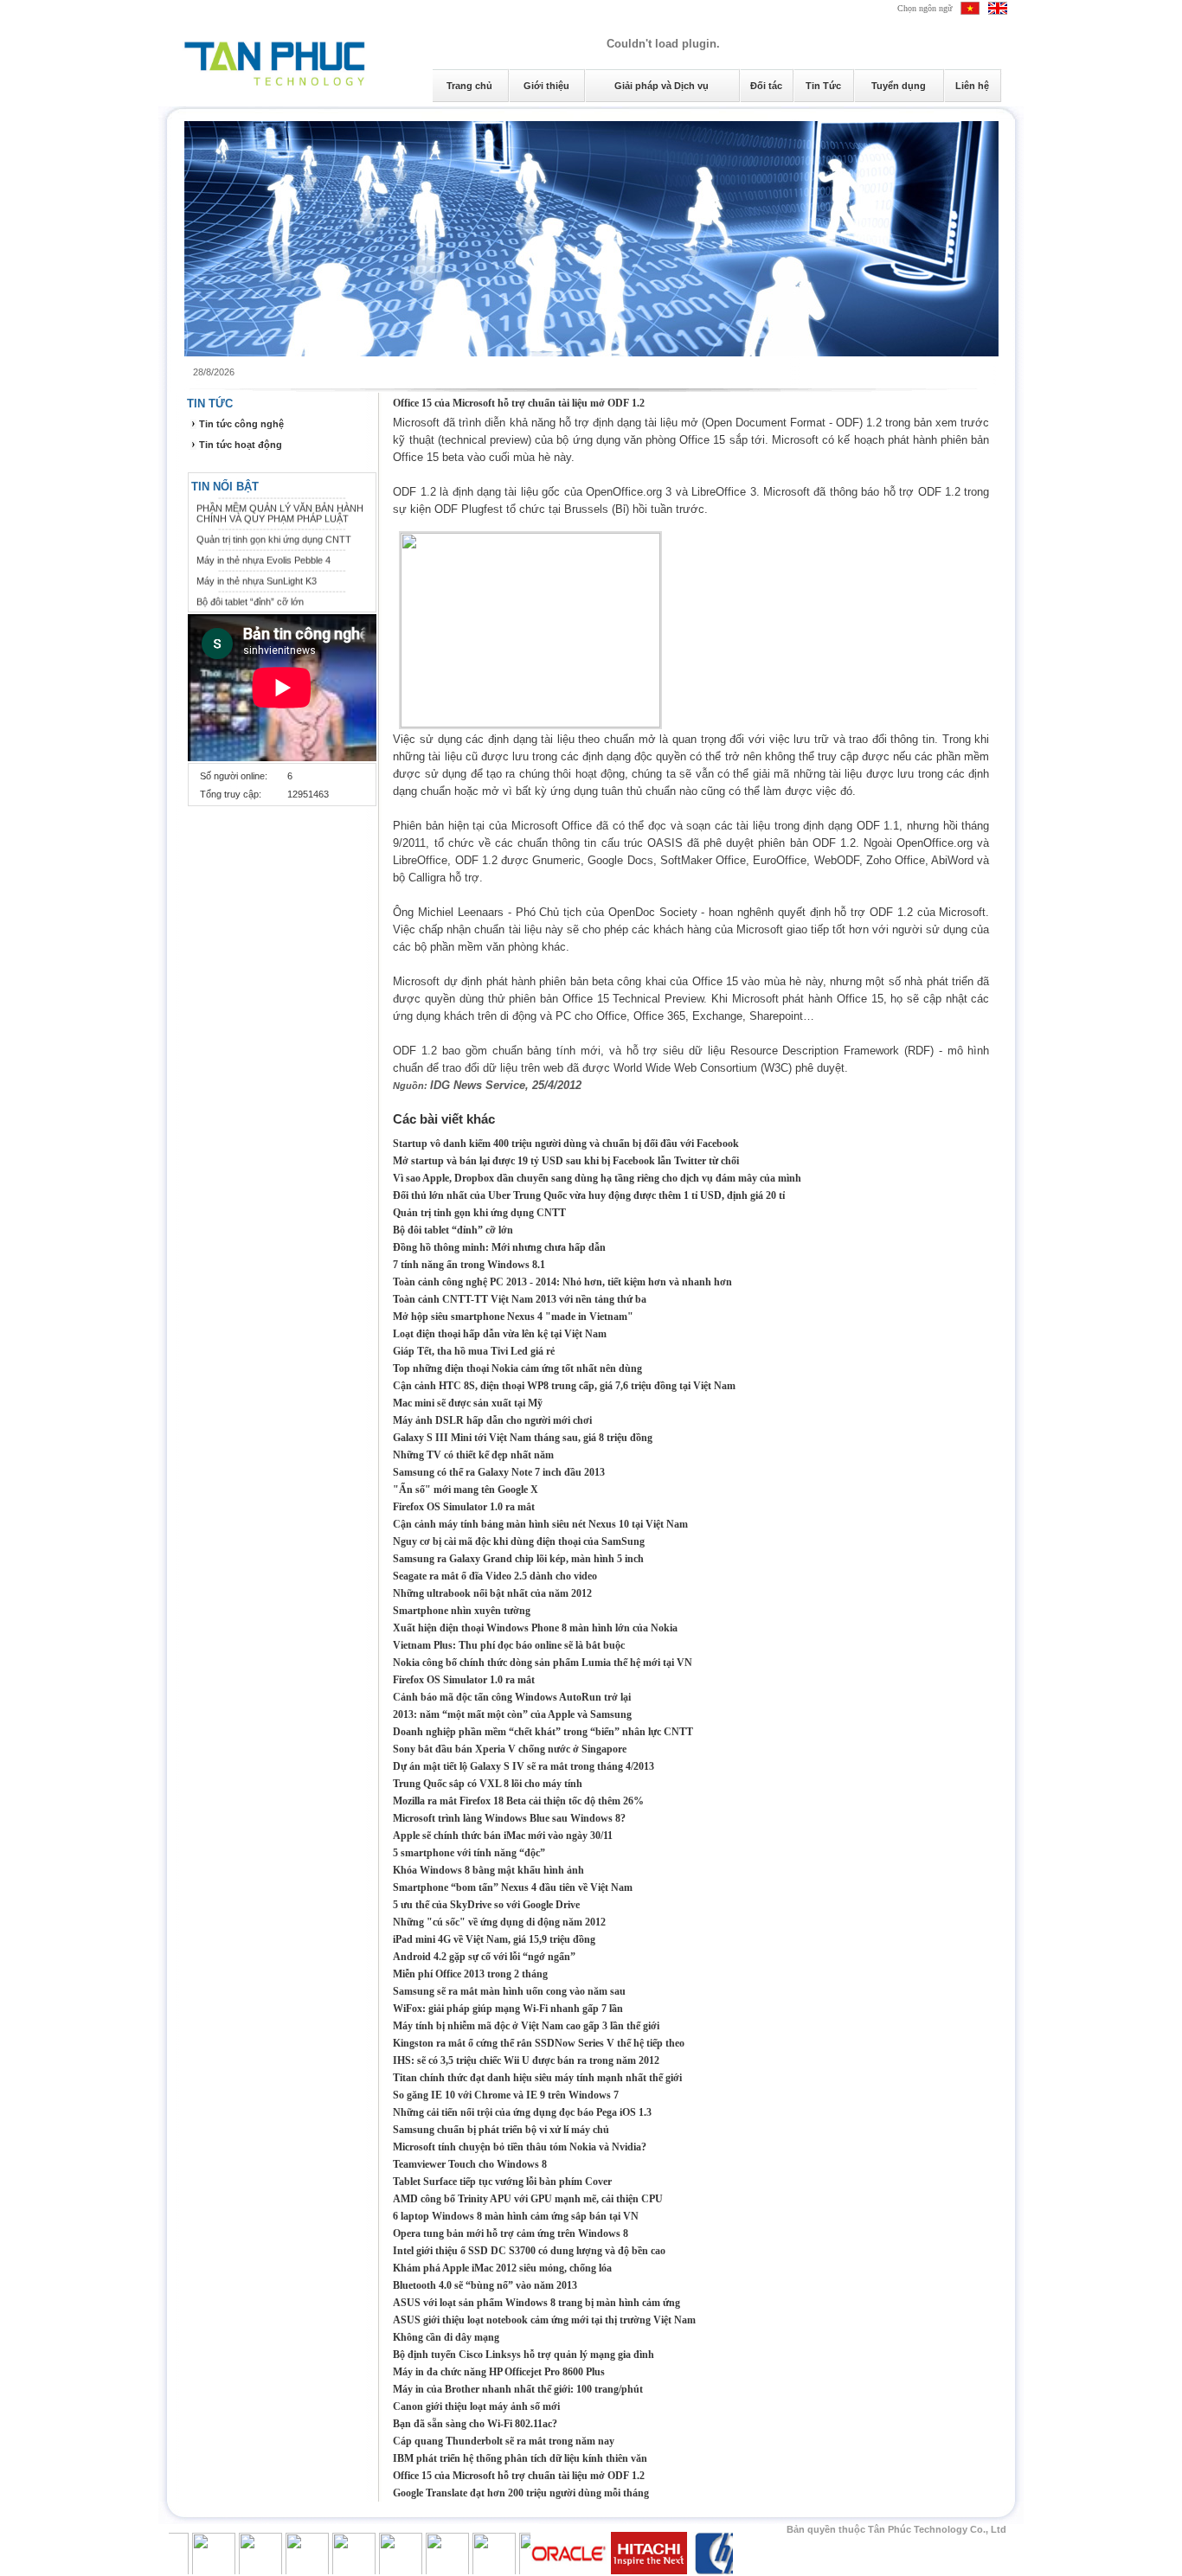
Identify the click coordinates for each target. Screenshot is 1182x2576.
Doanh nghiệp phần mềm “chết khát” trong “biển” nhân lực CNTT (543, 1732)
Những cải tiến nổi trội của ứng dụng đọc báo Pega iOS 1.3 (522, 2112)
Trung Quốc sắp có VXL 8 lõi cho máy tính (488, 1784)
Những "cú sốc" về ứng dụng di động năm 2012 (499, 1922)
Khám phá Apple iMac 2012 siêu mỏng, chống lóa (502, 2268)
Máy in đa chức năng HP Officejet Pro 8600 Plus (499, 2372)
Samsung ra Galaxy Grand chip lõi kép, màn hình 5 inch (518, 1559)
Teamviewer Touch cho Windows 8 (470, 2164)
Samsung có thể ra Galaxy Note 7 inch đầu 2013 (499, 1472)
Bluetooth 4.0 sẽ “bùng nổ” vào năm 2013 (485, 2285)
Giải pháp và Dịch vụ (662, 86)
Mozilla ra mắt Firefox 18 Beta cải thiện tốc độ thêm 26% (518, 1801)
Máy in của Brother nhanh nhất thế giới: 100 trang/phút (518, 2389)
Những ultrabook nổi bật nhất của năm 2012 (492, 1593)
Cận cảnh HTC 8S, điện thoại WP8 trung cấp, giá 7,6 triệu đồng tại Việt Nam (564, 1386)
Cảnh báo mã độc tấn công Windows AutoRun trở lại (512, 1697)
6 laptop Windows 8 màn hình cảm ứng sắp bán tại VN (516, 2216)
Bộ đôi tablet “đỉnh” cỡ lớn (250, 588)
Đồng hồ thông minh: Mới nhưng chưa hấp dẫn (499, 1247)
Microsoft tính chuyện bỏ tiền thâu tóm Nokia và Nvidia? (520, 2147)
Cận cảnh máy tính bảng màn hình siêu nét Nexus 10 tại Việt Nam (540, 1524)
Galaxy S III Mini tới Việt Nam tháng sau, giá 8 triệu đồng (523, 1438)
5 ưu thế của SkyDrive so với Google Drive (486, 1905)
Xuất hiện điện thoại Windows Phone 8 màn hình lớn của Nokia (535, 1628)
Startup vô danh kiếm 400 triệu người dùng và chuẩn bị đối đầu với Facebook (566, 1144)
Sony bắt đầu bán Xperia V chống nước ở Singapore (510, 1749)
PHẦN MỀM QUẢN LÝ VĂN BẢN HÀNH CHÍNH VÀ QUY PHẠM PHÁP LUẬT (280, 500)
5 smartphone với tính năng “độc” (469, 1853)
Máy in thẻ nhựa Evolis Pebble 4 (263, 547)
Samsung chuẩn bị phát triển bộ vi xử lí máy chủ (501, 2130)
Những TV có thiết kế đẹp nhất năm (473, 1455)
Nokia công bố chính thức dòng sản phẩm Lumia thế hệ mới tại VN (543, 1663)
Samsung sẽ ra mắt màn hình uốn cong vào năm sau (509, 1991)
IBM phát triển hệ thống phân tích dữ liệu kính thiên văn (520, 2458)
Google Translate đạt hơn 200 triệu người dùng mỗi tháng (521, 2493)
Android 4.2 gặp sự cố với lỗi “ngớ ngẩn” (484, 1957)
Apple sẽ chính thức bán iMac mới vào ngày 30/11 (503, 1836)
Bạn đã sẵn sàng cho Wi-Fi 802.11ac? (475, 2424)
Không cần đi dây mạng (446, 2337)
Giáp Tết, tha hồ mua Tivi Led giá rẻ (474, 1351)
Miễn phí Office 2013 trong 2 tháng (470, 1974)
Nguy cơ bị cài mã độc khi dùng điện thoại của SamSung (519, 1541)
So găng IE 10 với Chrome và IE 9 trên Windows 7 (506, 2095)
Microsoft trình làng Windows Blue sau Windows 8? (509, 1818)
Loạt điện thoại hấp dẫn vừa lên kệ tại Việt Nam (500, 1334)
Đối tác (766, 86)
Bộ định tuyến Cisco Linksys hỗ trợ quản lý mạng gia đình (524, 2355)
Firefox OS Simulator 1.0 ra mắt (464, 1507)
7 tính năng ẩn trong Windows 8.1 (469, 1265)
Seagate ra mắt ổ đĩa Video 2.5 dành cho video (495, 1576)
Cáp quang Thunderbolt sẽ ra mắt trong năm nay (504, 2441)
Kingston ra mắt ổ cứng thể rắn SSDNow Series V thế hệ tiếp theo (539, 2043)
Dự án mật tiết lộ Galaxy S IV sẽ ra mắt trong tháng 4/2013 (524, 1766)
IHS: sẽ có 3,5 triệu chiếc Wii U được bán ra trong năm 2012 (526, 2060)
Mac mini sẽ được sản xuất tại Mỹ (468, 1403)
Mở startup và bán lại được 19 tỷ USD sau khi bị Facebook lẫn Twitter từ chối (566, 1161)
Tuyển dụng (899, 86)
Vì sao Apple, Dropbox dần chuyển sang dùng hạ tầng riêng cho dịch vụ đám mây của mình (597, 1178)
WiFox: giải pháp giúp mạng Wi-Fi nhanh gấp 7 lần (508, 2009)
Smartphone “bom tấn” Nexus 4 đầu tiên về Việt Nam (513, 1887)
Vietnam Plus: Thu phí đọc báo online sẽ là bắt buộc (509, 1645)
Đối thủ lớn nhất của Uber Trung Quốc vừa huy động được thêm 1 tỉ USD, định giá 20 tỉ (589, 1195)
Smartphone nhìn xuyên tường (462, 1611)
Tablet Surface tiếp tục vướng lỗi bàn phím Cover (502, 2182)
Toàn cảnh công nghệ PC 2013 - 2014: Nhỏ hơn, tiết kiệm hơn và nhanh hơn (562, 1282)
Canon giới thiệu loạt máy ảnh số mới (476, 2406)
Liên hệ (972, 86)
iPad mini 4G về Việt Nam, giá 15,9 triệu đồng (494, 1939)
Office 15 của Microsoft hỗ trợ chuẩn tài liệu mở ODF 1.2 (519, 403)
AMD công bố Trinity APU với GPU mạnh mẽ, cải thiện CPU (528, 2199)
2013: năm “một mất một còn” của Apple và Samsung (512, 1714)
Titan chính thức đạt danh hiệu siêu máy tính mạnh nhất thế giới (537, 2078)
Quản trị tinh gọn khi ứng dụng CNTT (274, 526)
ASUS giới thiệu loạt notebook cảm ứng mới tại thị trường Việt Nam (544, 2320)
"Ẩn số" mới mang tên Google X (466, 1490)
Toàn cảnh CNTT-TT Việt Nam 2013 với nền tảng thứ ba (520, 1299)
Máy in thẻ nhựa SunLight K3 (257, 567)
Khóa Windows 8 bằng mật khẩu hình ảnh (488, 1870)
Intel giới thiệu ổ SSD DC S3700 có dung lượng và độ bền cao (529, 2251)
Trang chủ (469, 86)
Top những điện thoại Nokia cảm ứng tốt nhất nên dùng (517, 1368)
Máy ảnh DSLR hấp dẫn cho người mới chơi (492, 1420)
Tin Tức (823, 86)
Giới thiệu (546, 86)
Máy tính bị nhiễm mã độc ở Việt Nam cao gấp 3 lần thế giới (526, 2026)
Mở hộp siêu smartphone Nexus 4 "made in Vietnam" (513, 1317)
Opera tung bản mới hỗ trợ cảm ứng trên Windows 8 (511, 2233)
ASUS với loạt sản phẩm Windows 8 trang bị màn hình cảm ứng (536, 2303)
